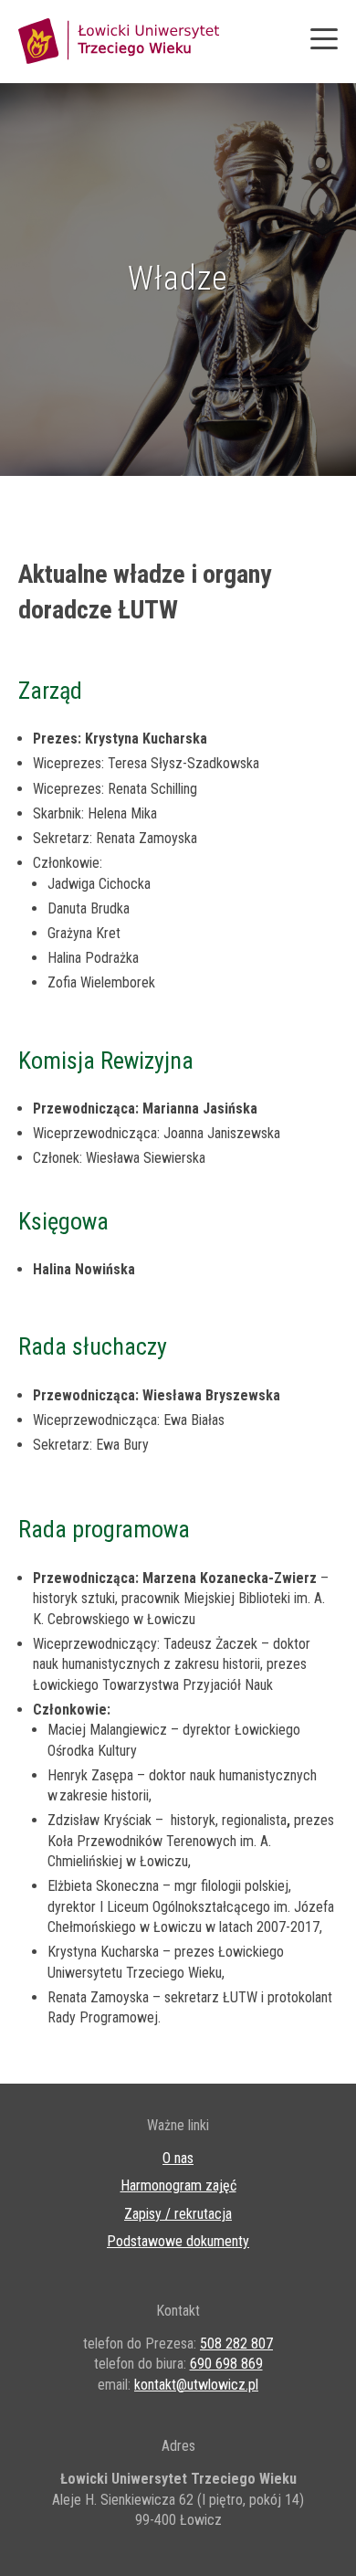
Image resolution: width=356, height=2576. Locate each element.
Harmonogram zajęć (178, 2185)
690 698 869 (226, 2364)
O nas (178, 2158)
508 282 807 (236, 2344)
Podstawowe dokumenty (178, 2241)
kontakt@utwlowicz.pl (196, 2385)
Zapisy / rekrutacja (178, 2214)
